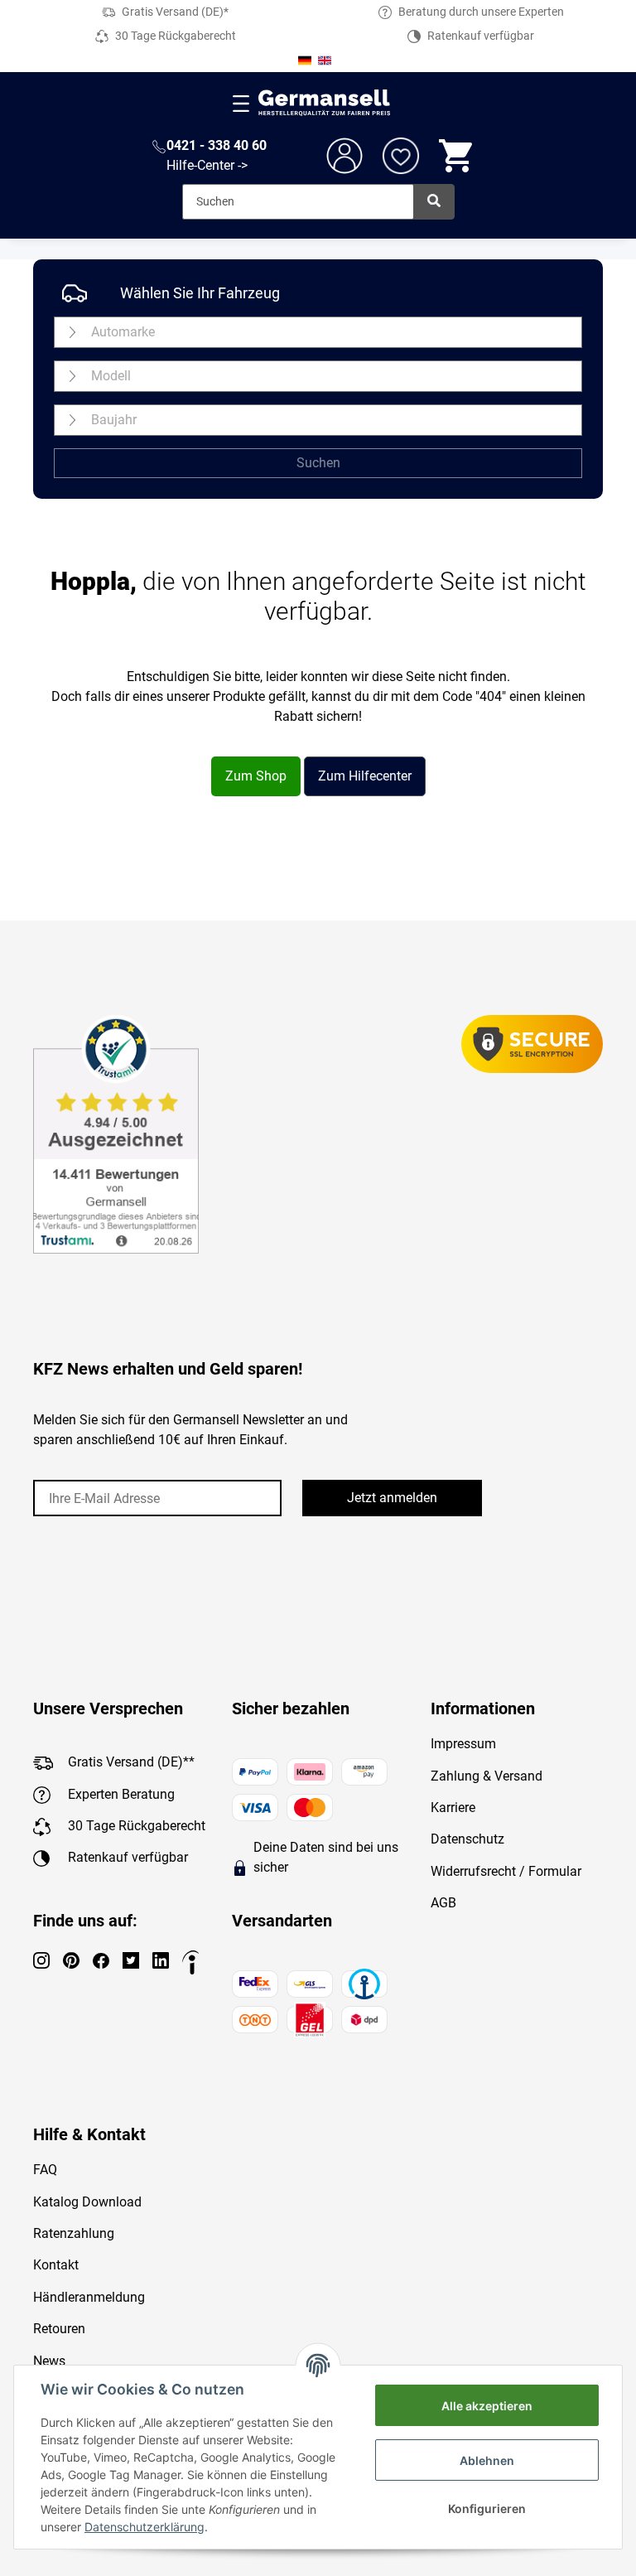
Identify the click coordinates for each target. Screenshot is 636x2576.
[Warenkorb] (457, 156)
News (49, 2361)
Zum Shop (256, 776)
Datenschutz (467, 1839)
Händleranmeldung (89, 2297)
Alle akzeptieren (487, 2406)
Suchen (318, 463)
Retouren (59, 2329)
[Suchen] (434, 202)
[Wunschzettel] (401, 156)
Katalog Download (87, 2202)
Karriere (453, 1808)
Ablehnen (487, 2460)
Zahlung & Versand (487, 1776)
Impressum (463, 1744)
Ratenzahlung (74, 2233)
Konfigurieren (487, 2508)
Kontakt (56, 2265)
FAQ (45, 2170)
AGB (443, 1903)
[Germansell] (325, 103)
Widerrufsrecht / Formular (506, 1871)
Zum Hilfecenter (365, 776)
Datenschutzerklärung (145, 2527)
